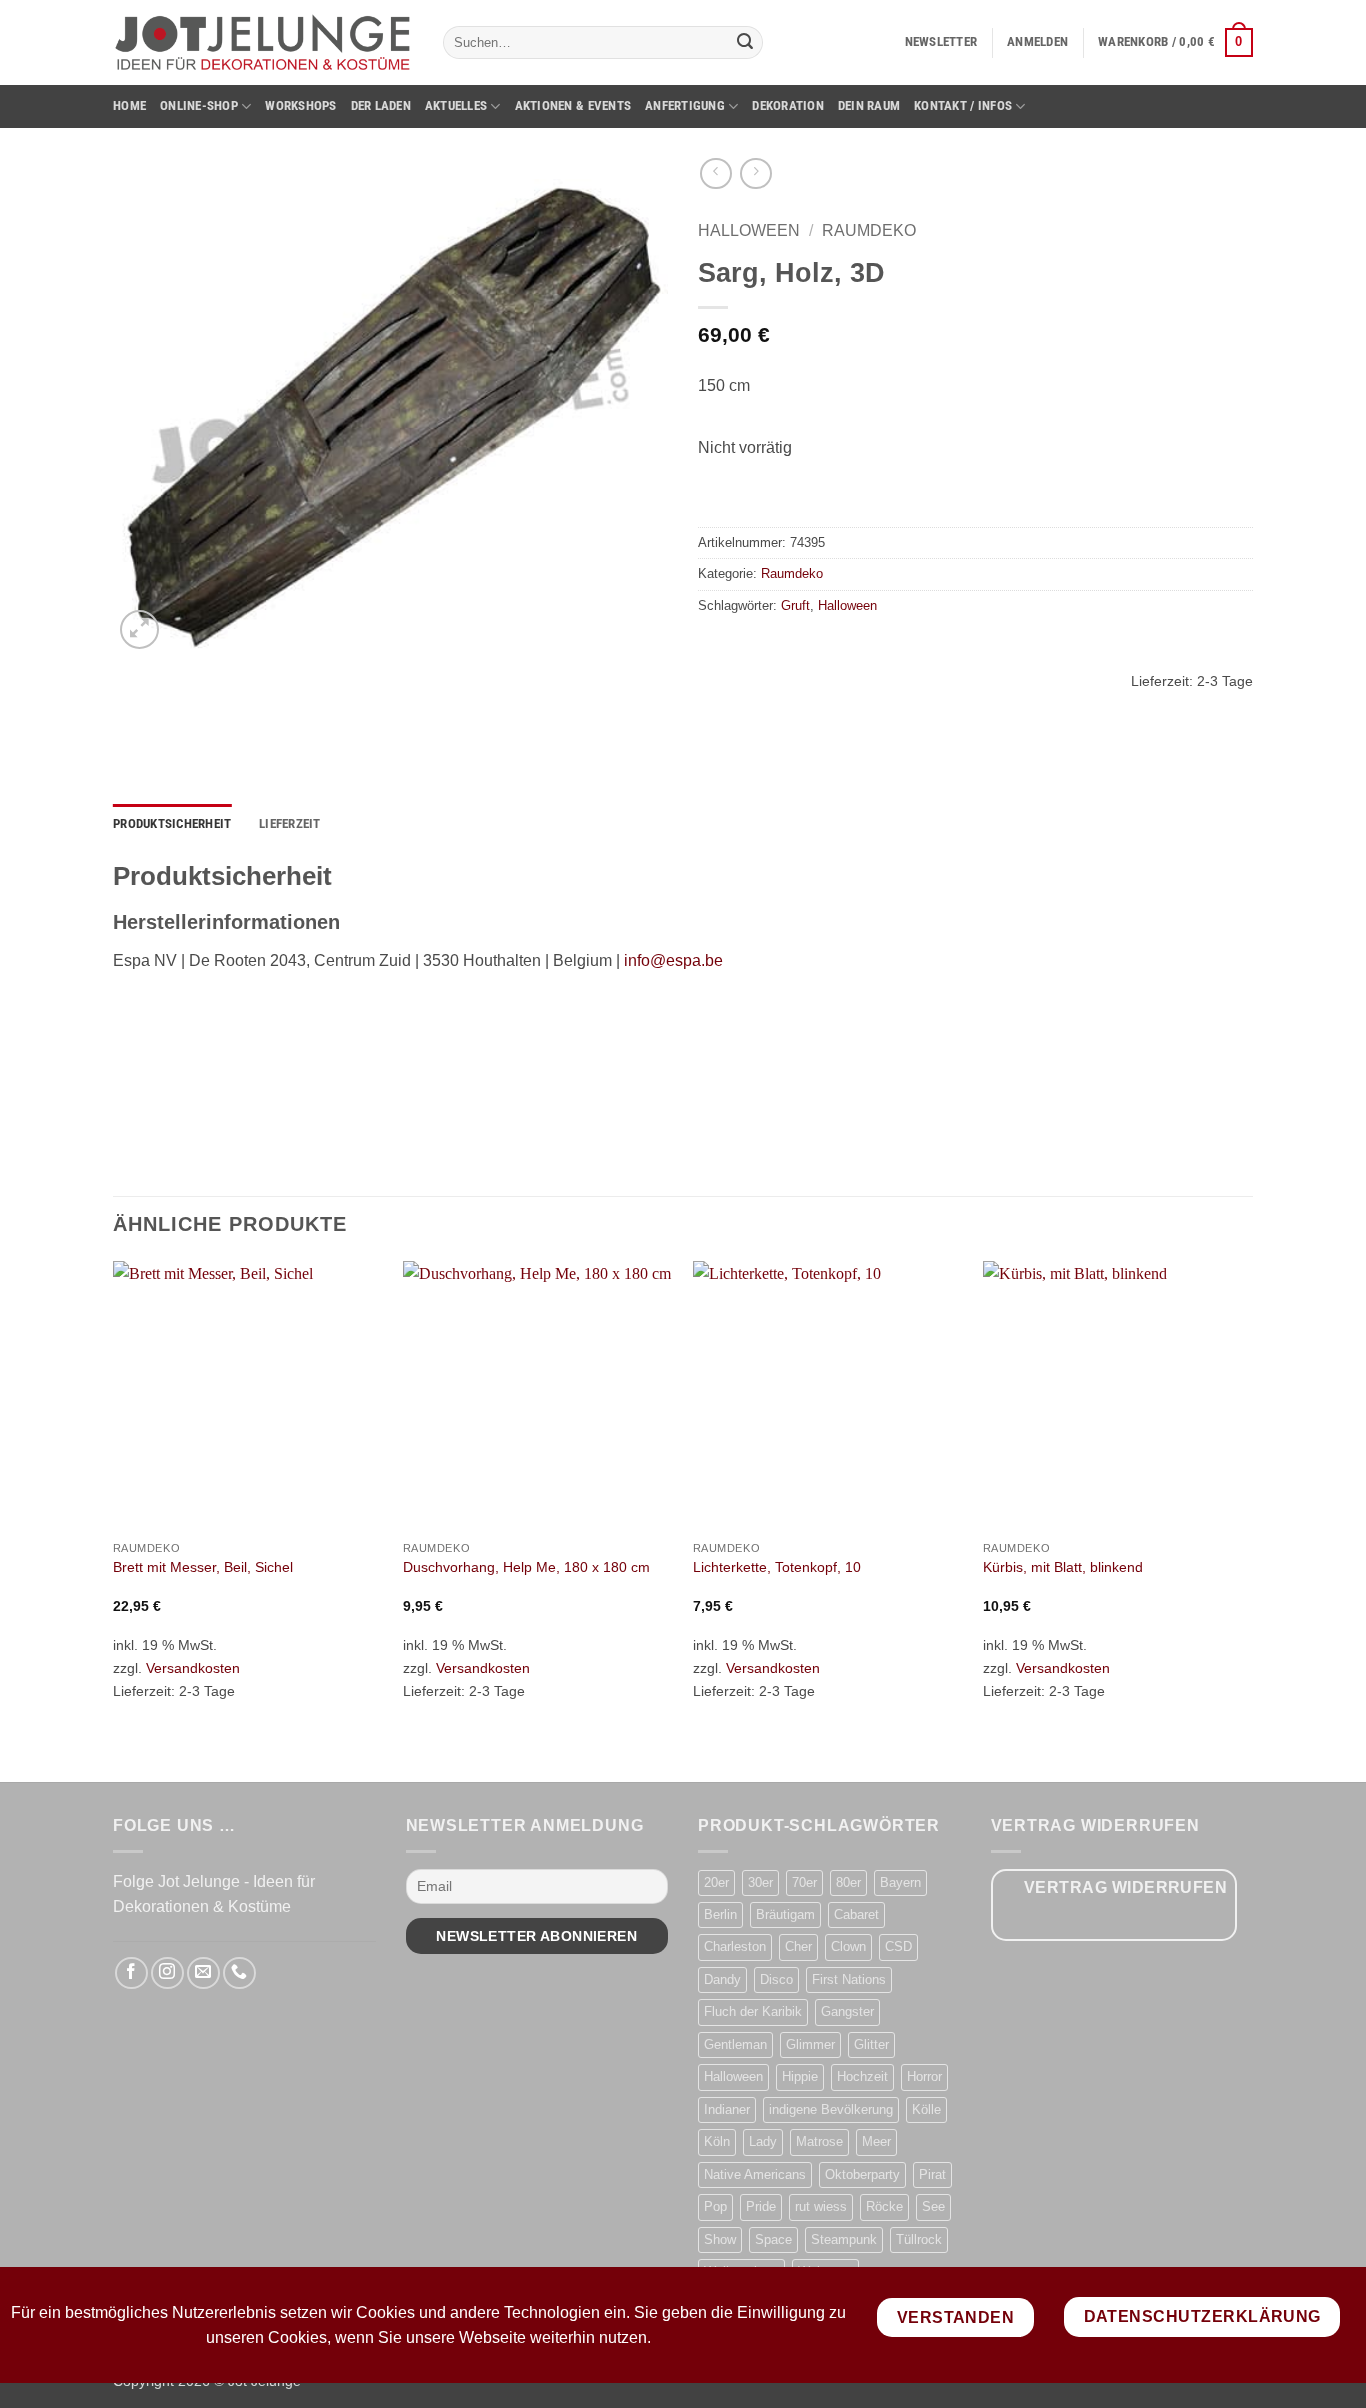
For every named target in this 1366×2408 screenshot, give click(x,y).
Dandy (722, 1979)
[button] (941, 42)
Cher (798, 1946)
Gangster (847, 2011)
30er (760, 1882)
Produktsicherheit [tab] (172, 823)
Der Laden (381, 105)
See (933, 2206)
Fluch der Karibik (753, 2011)
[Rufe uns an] (239, 1973)
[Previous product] (755, 173)
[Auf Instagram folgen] (167, 1973)
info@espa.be (673, 960)
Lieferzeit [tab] (290, 823)
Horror (924, 2076)
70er (804, 1882)
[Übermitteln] (745, 43)
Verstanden (956, 2317)
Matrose (819, 2141)
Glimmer (810, 2044)
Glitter (871, 2044)
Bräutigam (785, 1914)
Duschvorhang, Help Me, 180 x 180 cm (526, 1567)
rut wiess (821, 2206)
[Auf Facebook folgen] (131, 1973)
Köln (717, 2141)
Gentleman (735, 2044)
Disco (776, 1979)
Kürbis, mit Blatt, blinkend (1063, 1567)
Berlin (720, 1914)
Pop (715, 2206)
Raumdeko (869, 230)
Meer (876, 2141)
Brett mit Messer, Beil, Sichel (203, 1567)
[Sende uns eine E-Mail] (203, 1973)
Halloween (749, 230)
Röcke (884, 2206)
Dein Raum (869, 105)
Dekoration (788, 105)
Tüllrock (919, 2239)
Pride (761, 2206)
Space (773, 2239)
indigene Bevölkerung (831, 2109)
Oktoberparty (862, 2174)
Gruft (795, 605)
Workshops (300, 105)
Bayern (900, 1882)
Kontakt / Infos (963, 105)
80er (848, 1882)
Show (720, 2239)
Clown (848, 1946)
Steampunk (844, 2239)
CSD (898, 1946)
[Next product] (715, 173)
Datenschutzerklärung (1202, 2316)
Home (129, 105)
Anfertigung (685, 105)
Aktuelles (456, 105)
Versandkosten (193, 1668)
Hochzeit (862, 2076)
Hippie (800, 2076)
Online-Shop (199, 105)
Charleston (735, 1946)
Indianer (727, 2109)
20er (716, 1882)
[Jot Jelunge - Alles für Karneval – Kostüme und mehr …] (263, 42)
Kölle (926, 2109)
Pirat (932, 2174)
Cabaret (856, 1914)
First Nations (849, 1979)
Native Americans (755, 2174)
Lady (763, 2141)
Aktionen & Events (573, 105)
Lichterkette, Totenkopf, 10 (777, 1567)
